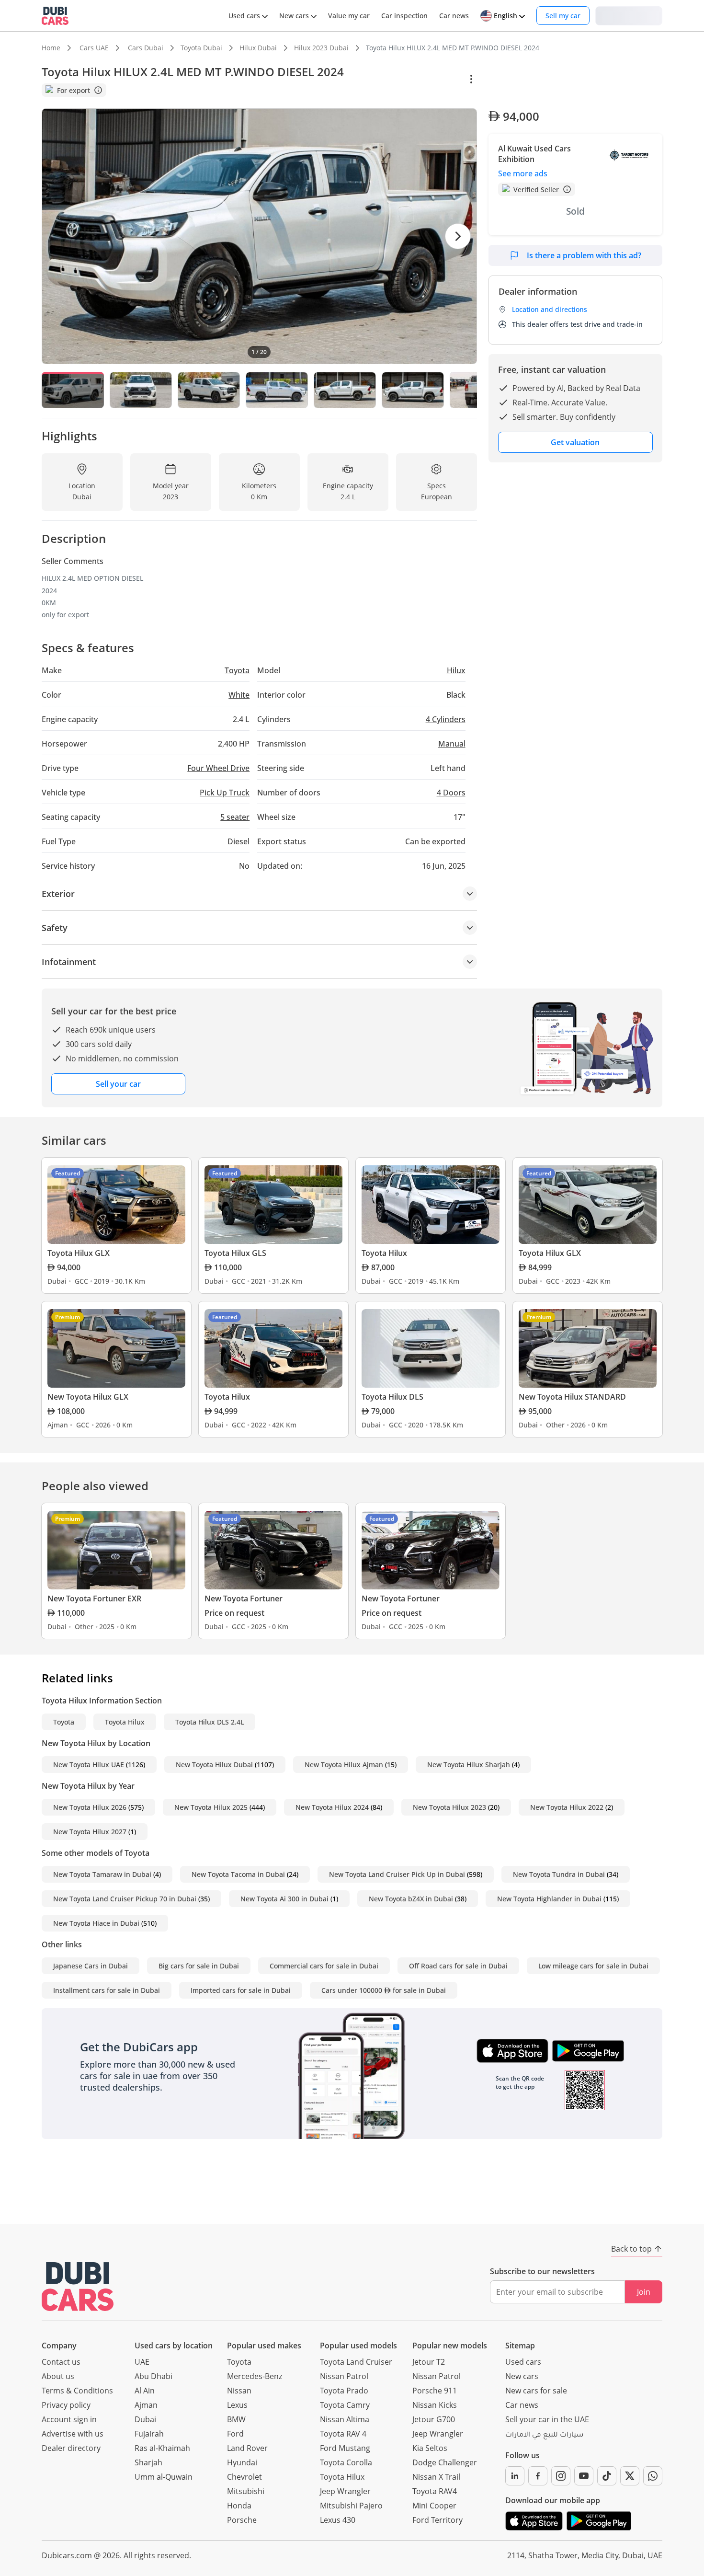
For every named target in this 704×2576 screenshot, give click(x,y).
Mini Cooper (434, 2506)
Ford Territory (437, 2520)
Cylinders (446, 719)
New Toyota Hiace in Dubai (96, 1923)
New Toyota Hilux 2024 (332, 1807)
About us (58, 2376)
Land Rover (247, 2448)
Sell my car (563, 16)
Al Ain (145, 2391)
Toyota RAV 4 (343, 2434)
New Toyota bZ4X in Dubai (411, 1899)
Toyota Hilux (125, 1722)
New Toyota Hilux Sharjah (469, 1765)
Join (644, 2292)
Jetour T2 (429, 2362)
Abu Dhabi (153, 2376)
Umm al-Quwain (164, 2477)
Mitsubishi (246, 2491)
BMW (236, 2419)
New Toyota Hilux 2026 (90, 1807)
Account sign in (69, 2419)
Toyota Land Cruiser (356, 2362)
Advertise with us (73, 2434)
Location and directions (550, 309)
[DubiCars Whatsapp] (653, 2476)
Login (629, 15)
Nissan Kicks (435, 2405)
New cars (522, 2376)
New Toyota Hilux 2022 (567, 1807)
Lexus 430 (338, 2520)
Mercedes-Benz (255, 2376)
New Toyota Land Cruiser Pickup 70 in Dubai (125, 1899)
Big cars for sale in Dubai (199, 1966)
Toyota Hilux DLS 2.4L (210, 1722)
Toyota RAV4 (435, 2491)
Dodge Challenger (445, 2462)
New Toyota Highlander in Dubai (549, 1899)
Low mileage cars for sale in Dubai (593, 1966)
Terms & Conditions (77, 2391)
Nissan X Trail (436, 2477)
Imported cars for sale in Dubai (241, 1990)
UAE (142, 2362)
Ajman (146, 2405)
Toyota (64, 1722)
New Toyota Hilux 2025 (211, 1807)
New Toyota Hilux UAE (89, 1765)
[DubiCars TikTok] (607, 2476)
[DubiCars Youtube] (584, 2476)
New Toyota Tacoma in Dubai (238, 1874)
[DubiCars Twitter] (630, 2476)
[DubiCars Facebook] (538, 2476)
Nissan (239, 2391)
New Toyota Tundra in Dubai (559, 1874)
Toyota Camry (345, 2405)
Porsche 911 (435, 2391)
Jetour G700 (434, 2419)
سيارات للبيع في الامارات (544, 2436)
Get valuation (575, 442)
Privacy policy (66, 2405)
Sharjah (148, 2462)
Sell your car (118, 1084)
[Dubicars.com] (78, 2286)
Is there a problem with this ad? (584, 255)
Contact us (61, 2362)
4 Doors (451, 793)
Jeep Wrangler (345, 2491)
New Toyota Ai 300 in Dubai (284, 1899)
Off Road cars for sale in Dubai (458, 1966)
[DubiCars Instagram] (561, 2476)
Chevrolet (244, 2477)
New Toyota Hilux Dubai (214, 1765)
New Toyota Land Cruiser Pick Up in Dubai (397, 1874)
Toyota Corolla (346, 2462)
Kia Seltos (430, 2448)
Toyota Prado (344, 2391)
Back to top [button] (631, 2249)
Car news (522, 2405)
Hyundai (242, 2462)
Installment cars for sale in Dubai (107, 1990)
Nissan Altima (345, 2419)
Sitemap (520, 2346)
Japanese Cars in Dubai (91, 1966)
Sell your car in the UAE (547, 2419)
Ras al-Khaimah (162, 2448)
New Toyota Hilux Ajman (344, 1765)
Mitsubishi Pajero (351, 2506)
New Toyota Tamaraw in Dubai (102, 1874)
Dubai (145, 2419)
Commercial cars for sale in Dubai (324, 1966)
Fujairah (149, 2434)
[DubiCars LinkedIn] (515, 2476)
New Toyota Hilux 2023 (449, 1807)
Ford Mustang (345, 2448)
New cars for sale (536, 2391)
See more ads (523, 173)
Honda (239, 2506)
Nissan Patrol (344, 2376)
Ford (235, 2434)
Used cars (523, 2362)
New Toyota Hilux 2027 (90, 1832)
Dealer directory (71, 2448)
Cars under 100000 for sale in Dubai (384, 1990)
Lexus (237, 2405)
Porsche (242, 2520)
